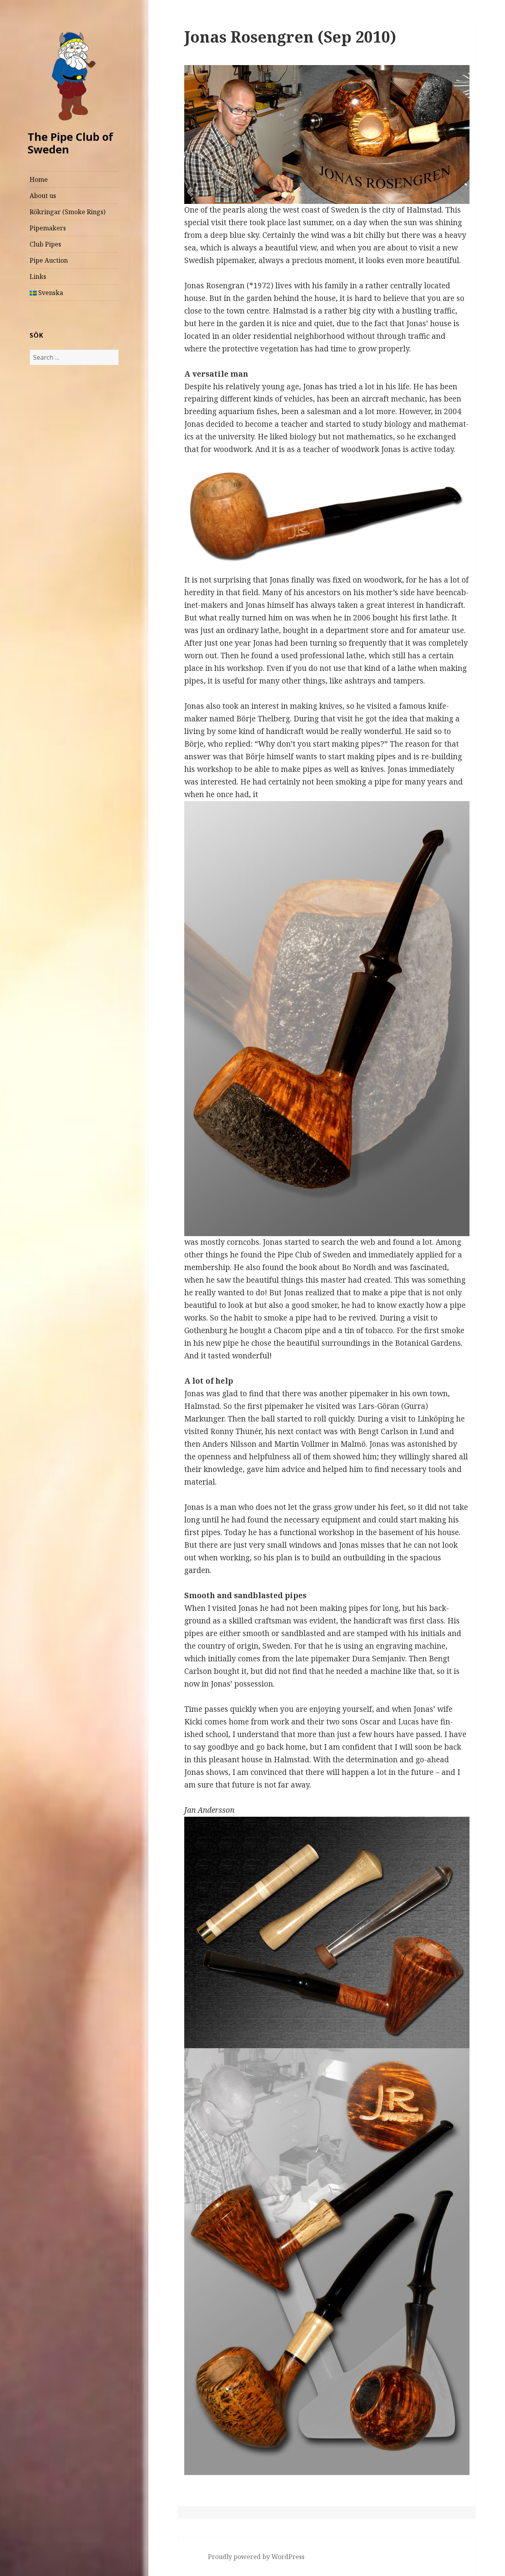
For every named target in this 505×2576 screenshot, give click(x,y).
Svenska (50, 293)
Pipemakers (48, 228)
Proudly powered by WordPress (256, 2557)
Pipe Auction (49, 260)
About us (43, 196)
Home (39, 179)
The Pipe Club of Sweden (70, 143)
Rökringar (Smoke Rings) (67, 212)
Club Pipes (45, 244)
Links (38, 276)
